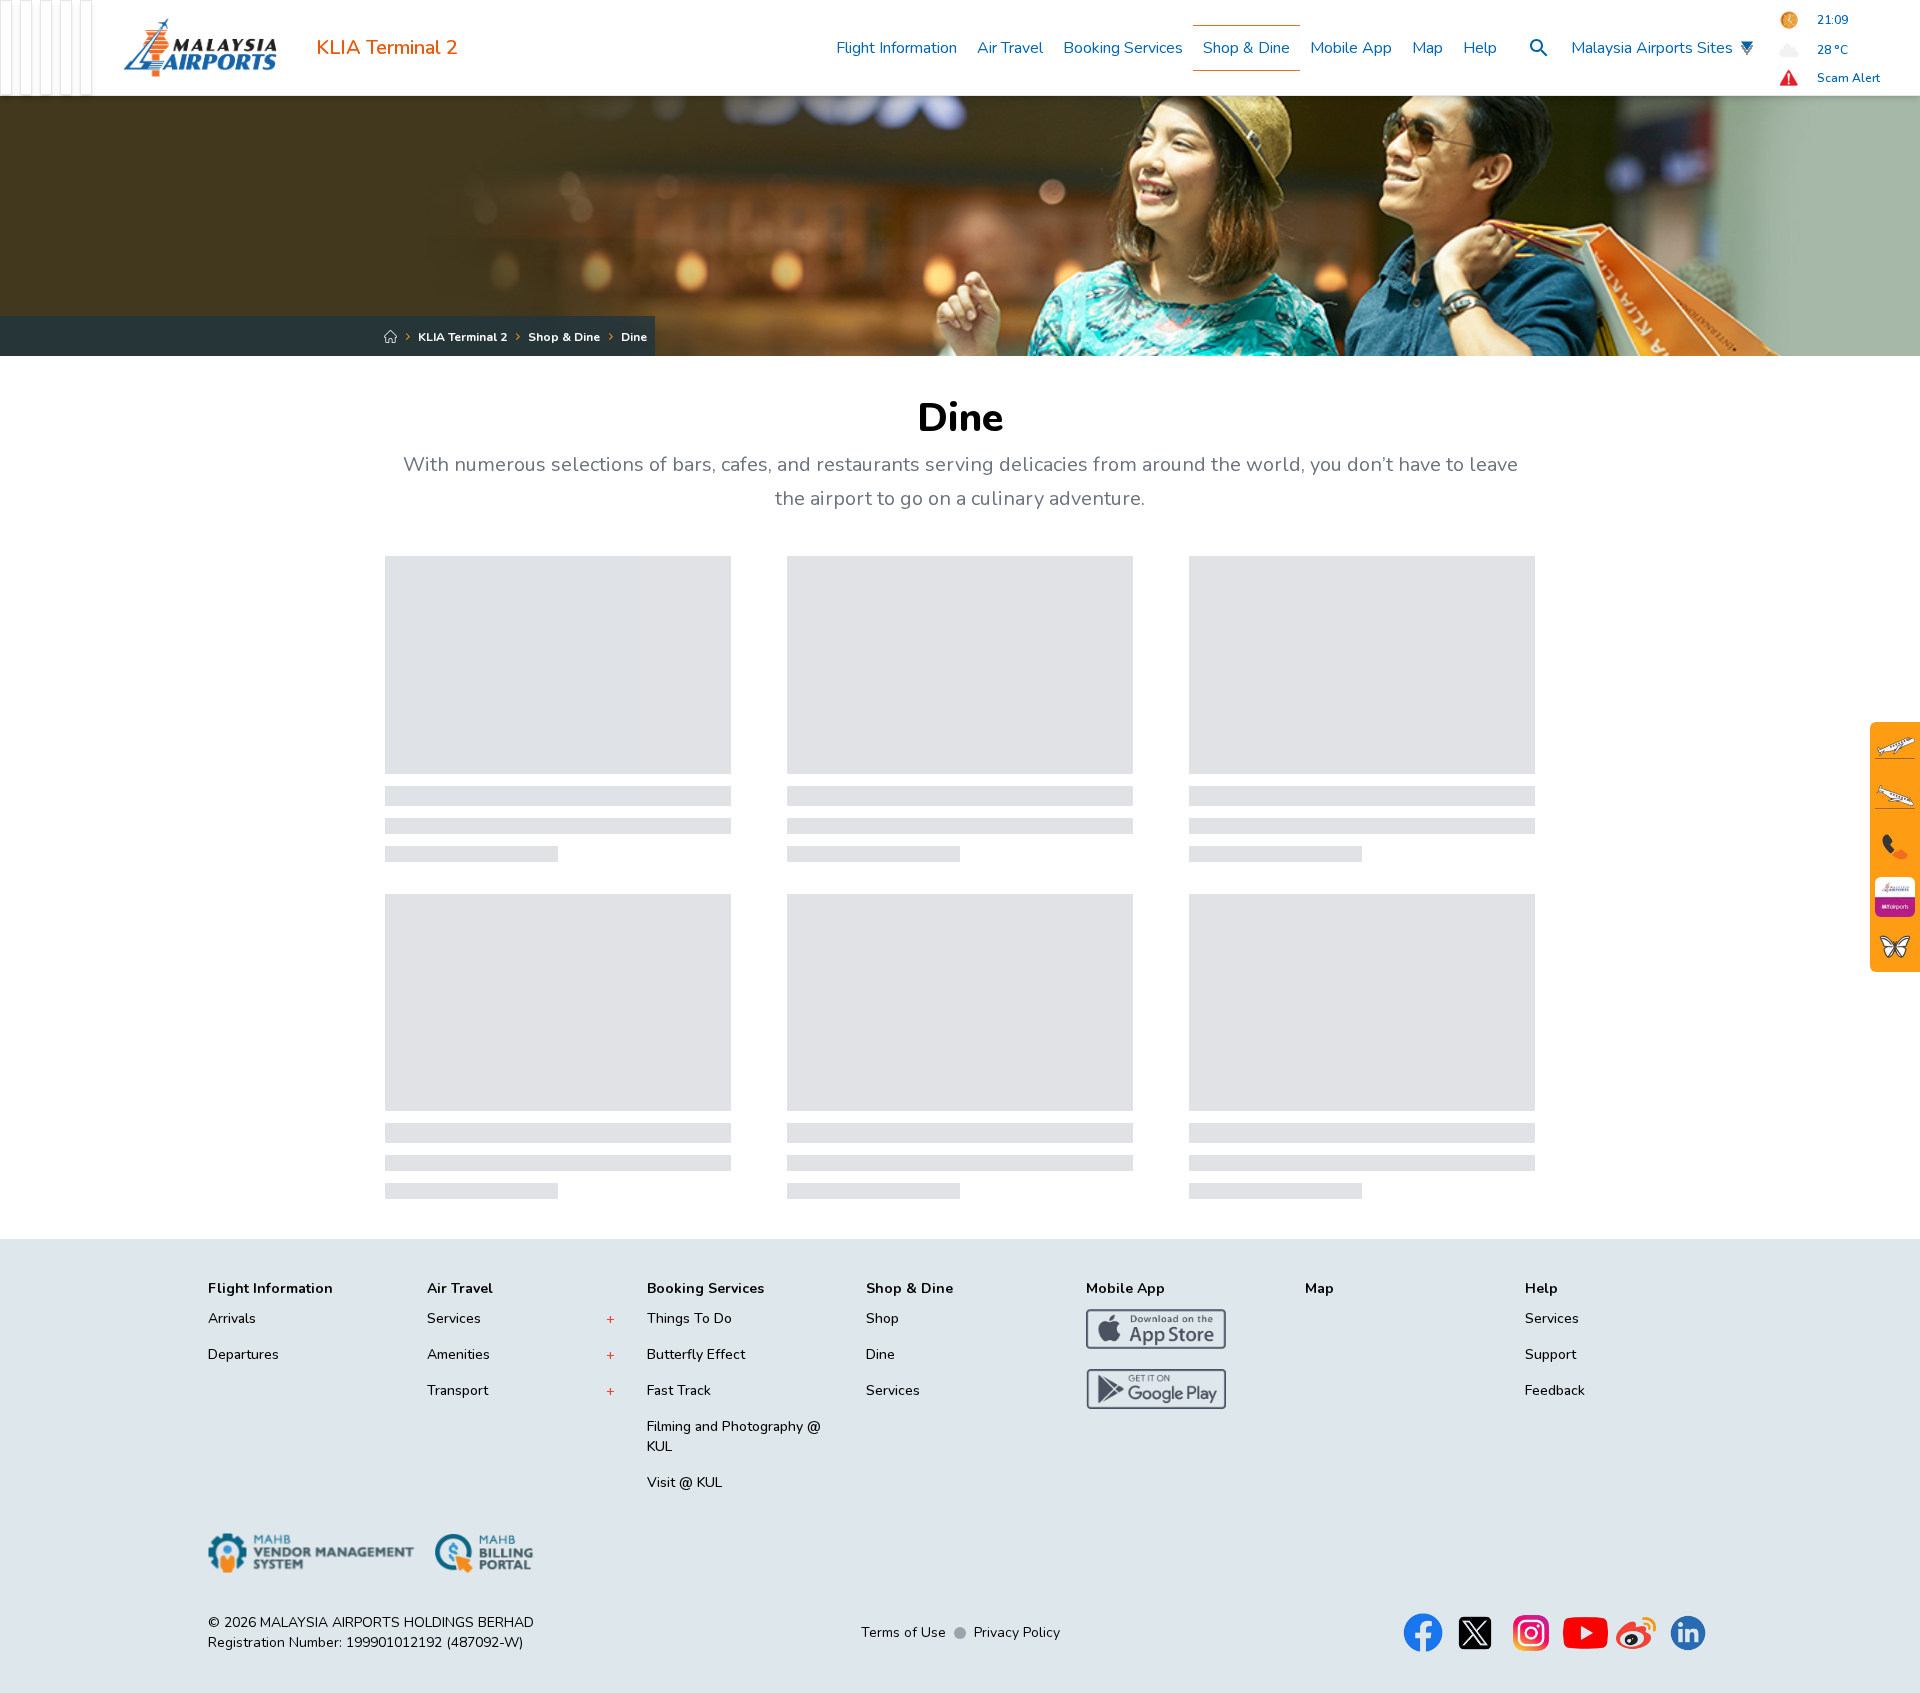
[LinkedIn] (1688, 1633)
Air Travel (1010, 48)
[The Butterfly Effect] (1895, 947)
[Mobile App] (1895, 897)
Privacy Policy (1017, 1632)
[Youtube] (1585, 1633)
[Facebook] (1423, 1633)
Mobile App (1351, 48)
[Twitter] (1475, 1633)
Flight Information (896, 48)
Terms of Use (903, 1632)
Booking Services (1123, 48)
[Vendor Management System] (311, 1553)
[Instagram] (1531, 1633)
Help (1480, 48)
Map (1427, 48)
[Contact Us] (1895, 847)
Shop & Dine (1246, 48)
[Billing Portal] (484, 1553)
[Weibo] (1636, 1633)
